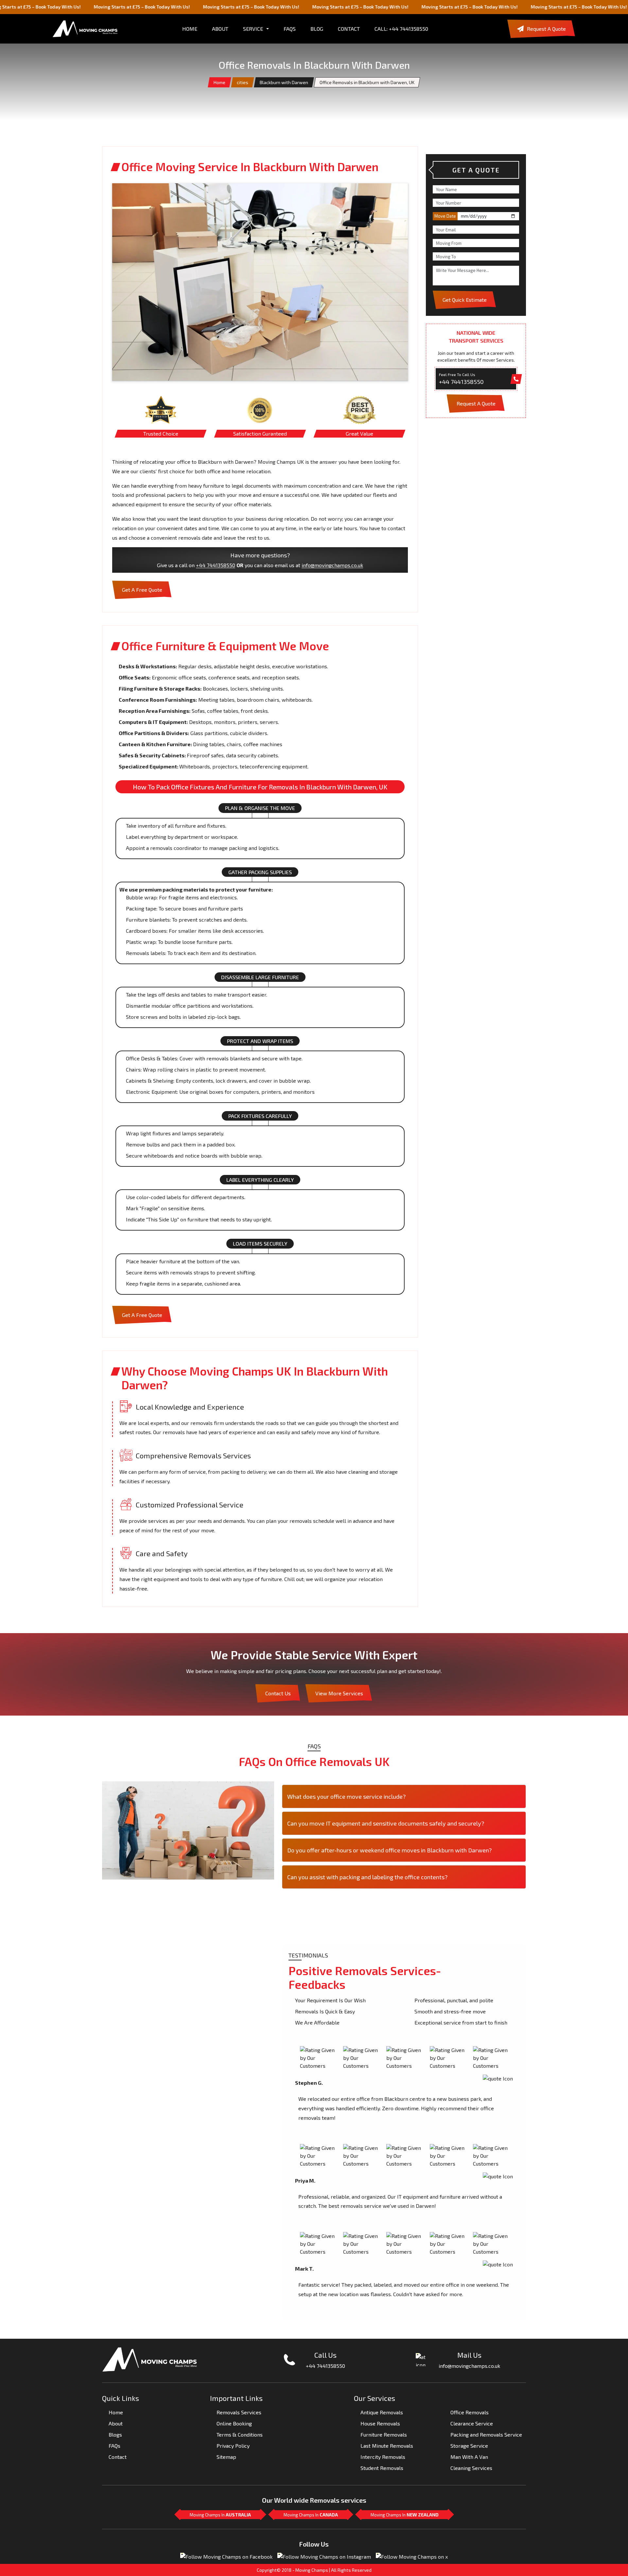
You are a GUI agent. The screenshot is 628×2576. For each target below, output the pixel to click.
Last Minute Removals (387, 2446)
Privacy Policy (233, 2446)
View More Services (339, 1693)
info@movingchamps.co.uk (332, 565)
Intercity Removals (383, 2457)
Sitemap (226, 2457)
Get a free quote (142, 590)
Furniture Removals (384, 2434)
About (116, 2423)
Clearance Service (472, 2423)
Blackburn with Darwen (284, 82)
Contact (349, 29)
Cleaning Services (471, 2468)
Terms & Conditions (240, 2434)
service (253, 29)
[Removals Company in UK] (85, 29)
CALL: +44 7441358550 (401, 29)
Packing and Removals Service (486, 2434)
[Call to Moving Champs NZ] (150, 2359)
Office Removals (470, 2412)
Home (219, 82)
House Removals (380, 2423)
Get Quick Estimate (465, 300)
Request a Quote (546, 29)
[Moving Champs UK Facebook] (226, 2556)
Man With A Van (469, 2457)
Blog (317, 29)
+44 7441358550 (216, 565)
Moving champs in (220, 2515)
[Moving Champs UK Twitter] (412, 2556)
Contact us (278, 1693)
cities (243, 82)
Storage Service (469, 2446)
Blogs (115, 2434)
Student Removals (382, 2468)
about (220, 29)
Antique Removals (382, 2412)
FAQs (290, 29)
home (190, 29)
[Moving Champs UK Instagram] (324, 2556)
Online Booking (234, 2423)
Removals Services (239, 2412)
